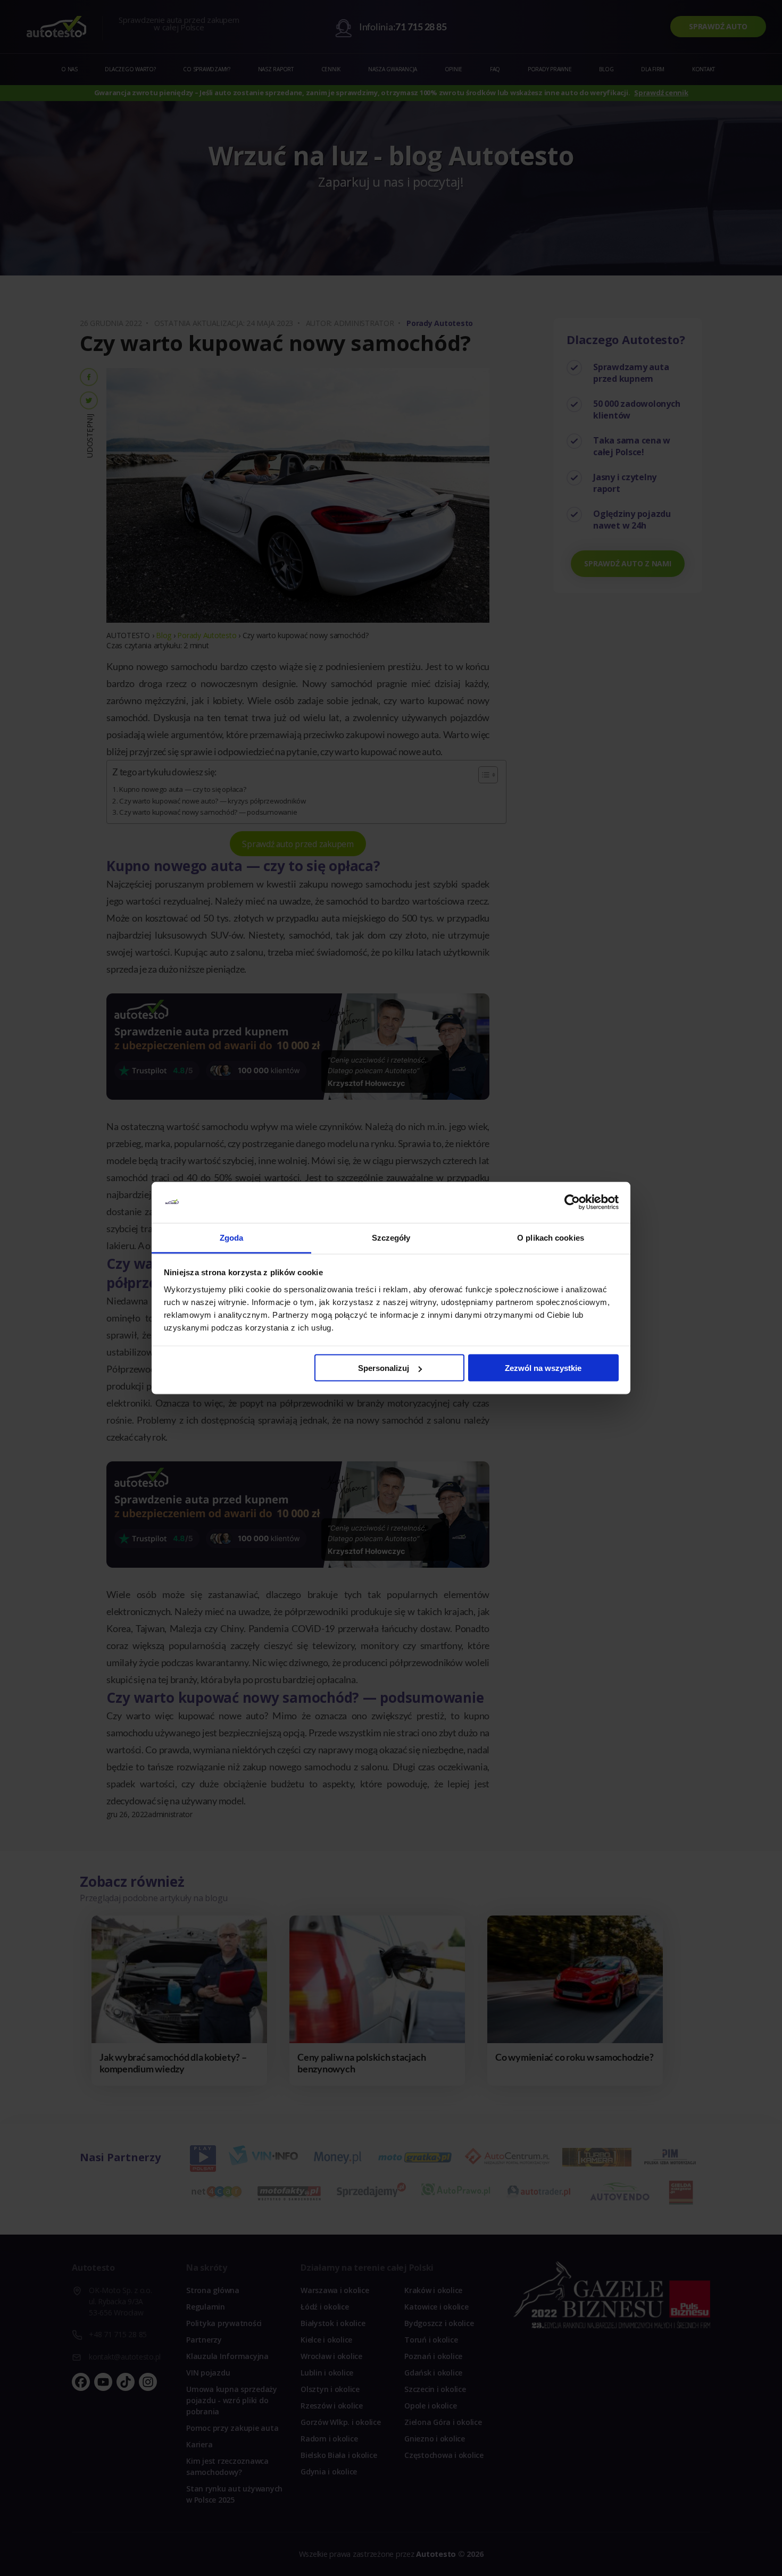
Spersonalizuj (384, 1368)
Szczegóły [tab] (391, 1237)
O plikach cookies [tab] (551, 1237)
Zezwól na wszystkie (543, 1368)
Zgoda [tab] (232, 1237)
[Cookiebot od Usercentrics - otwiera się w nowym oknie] (572, 1202)
